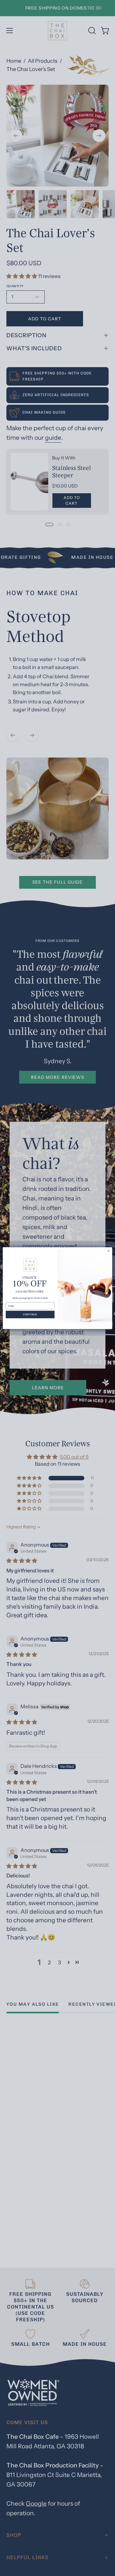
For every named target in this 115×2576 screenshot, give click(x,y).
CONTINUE (30, 1314)
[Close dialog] (108, 1251)
